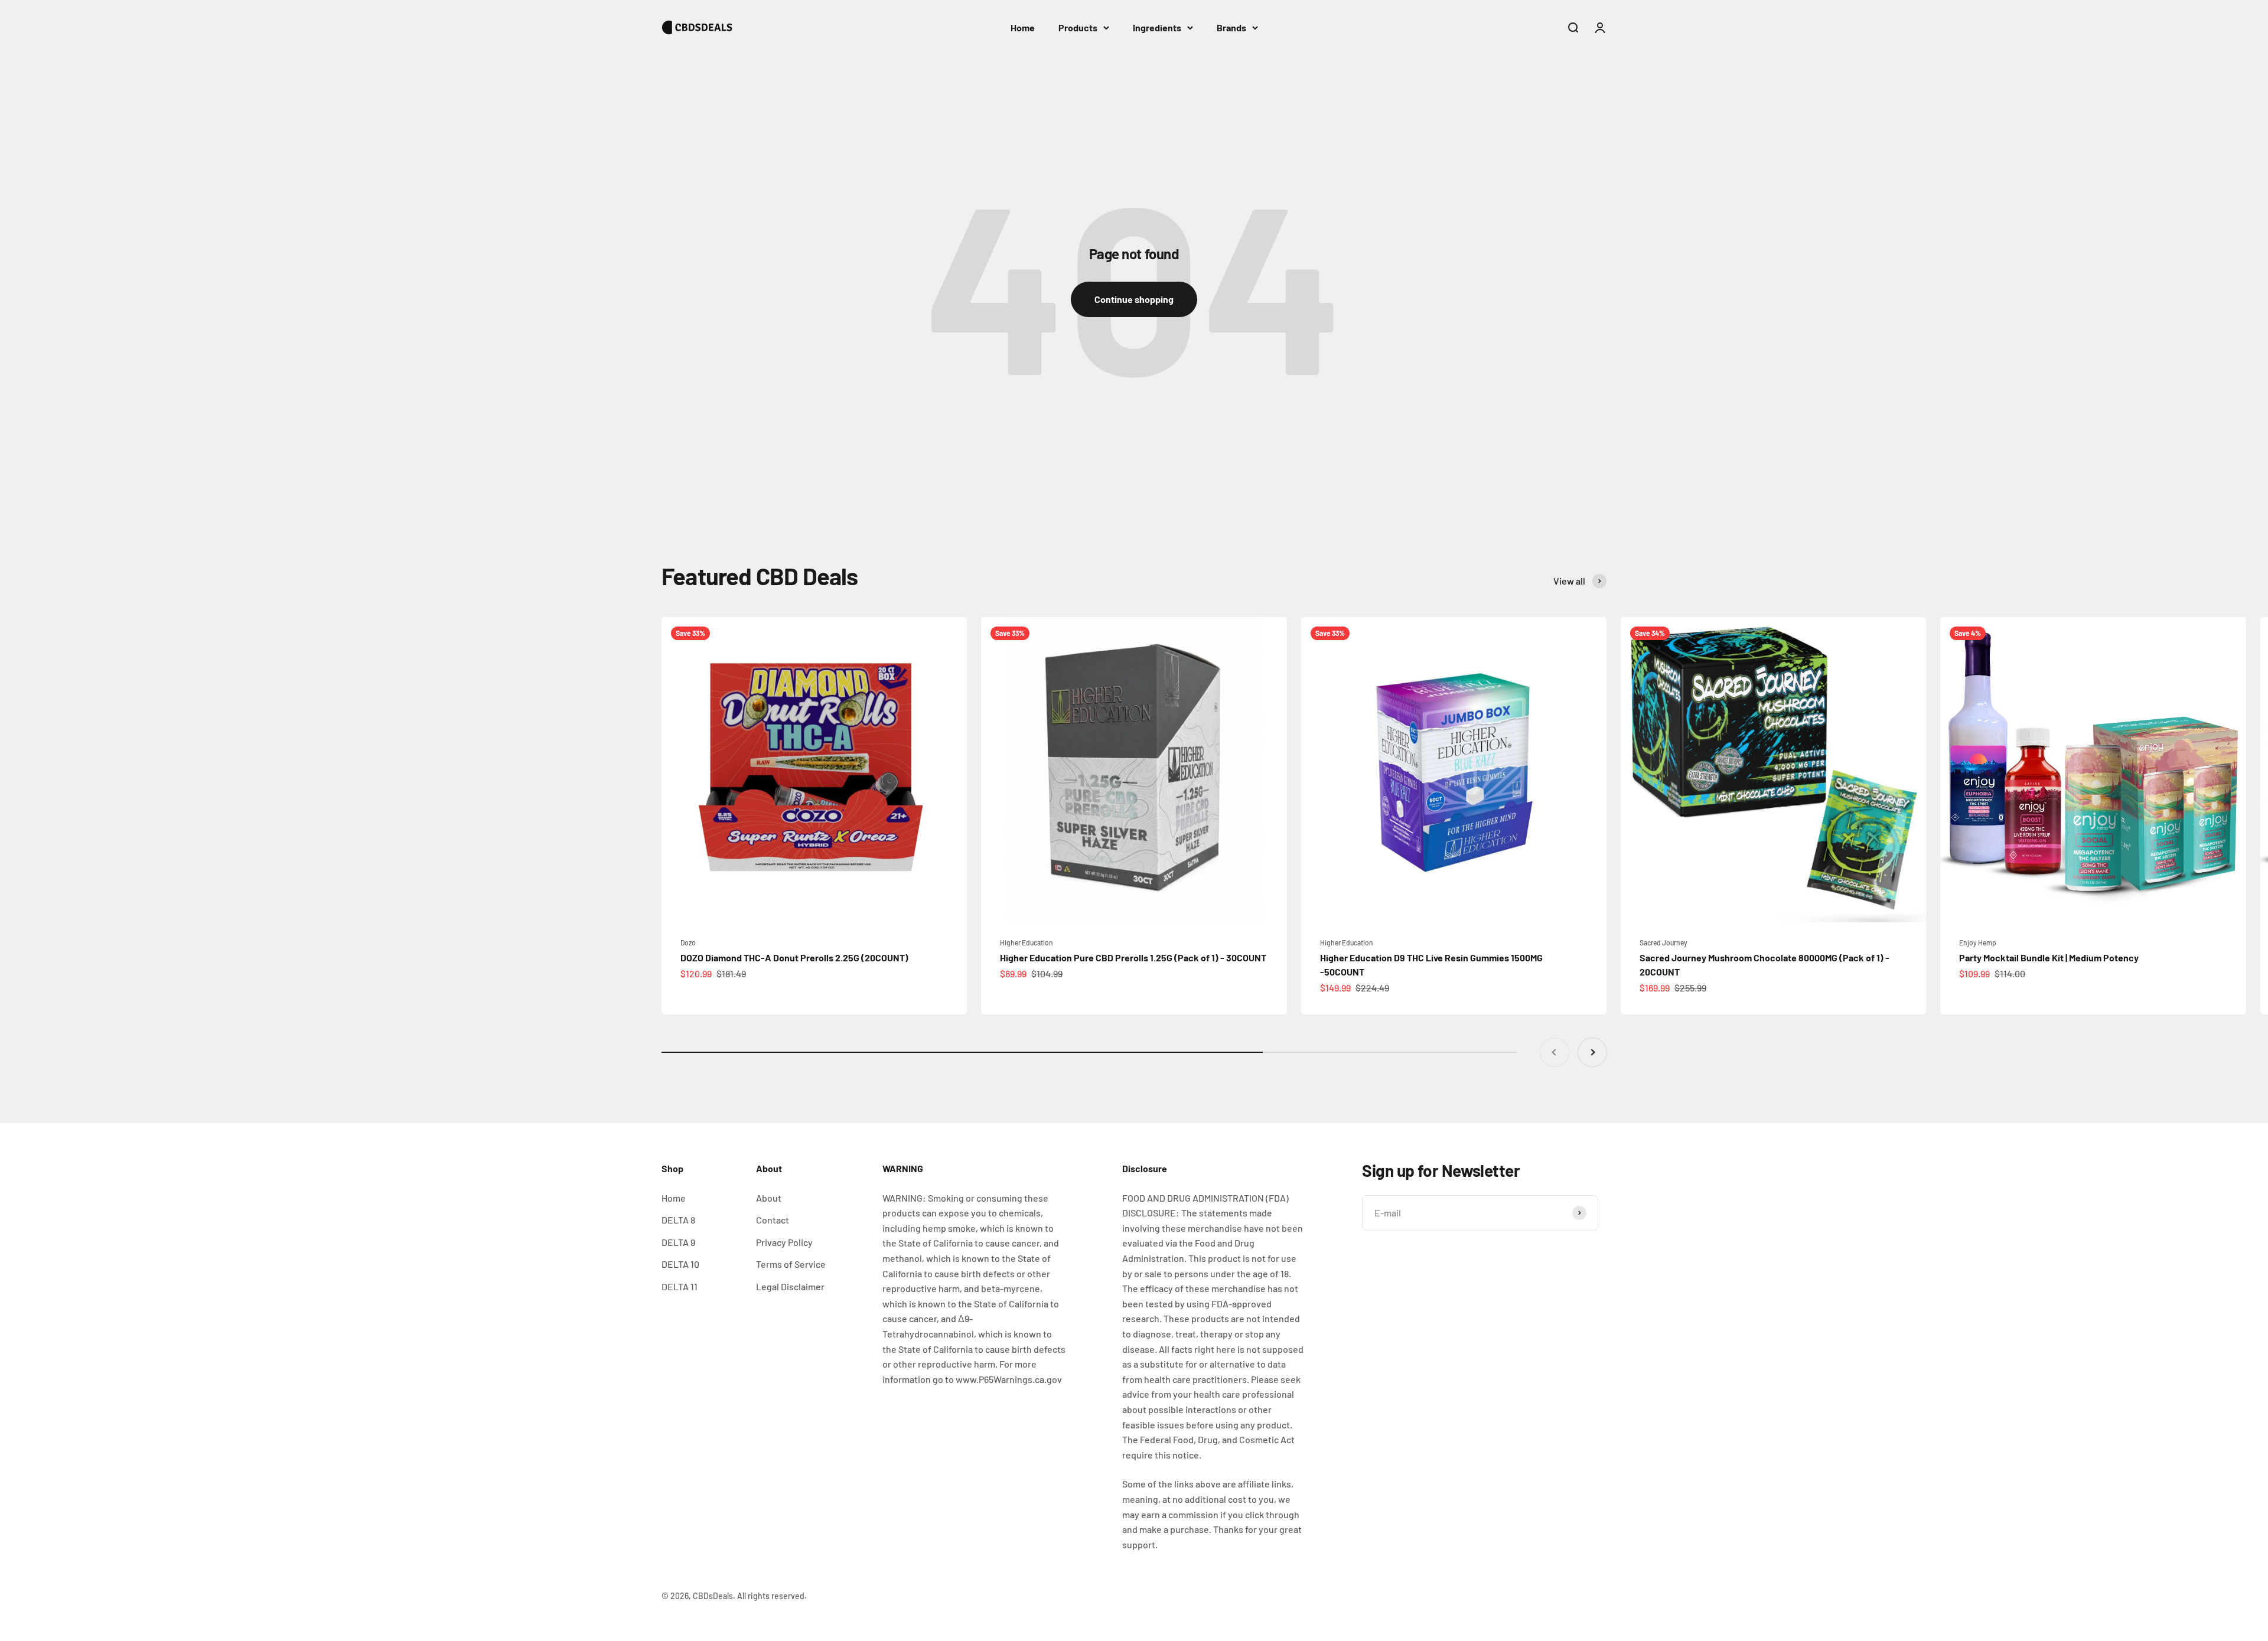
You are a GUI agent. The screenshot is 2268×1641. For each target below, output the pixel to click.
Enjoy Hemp (1978, 942)
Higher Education (1027, 942)
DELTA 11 (680, 1286)
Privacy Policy (784, 1242)
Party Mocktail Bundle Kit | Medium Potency (2049, 957)
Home (1023, 27)
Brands (1231, 27)
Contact (773, 1220)
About (769, 1198)
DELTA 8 (678, 1220)
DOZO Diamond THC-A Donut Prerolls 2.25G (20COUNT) (794, 957)
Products (1078, 27)
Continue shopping (1134, 299)
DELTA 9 (678, 1242)
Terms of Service (791, 1264)
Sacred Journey (1663, 942)
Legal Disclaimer (790, 1286)
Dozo (688, 942)
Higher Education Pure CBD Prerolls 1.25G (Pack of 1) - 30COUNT (1133, 957)
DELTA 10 (680, 1264)
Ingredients (1157, 27)
